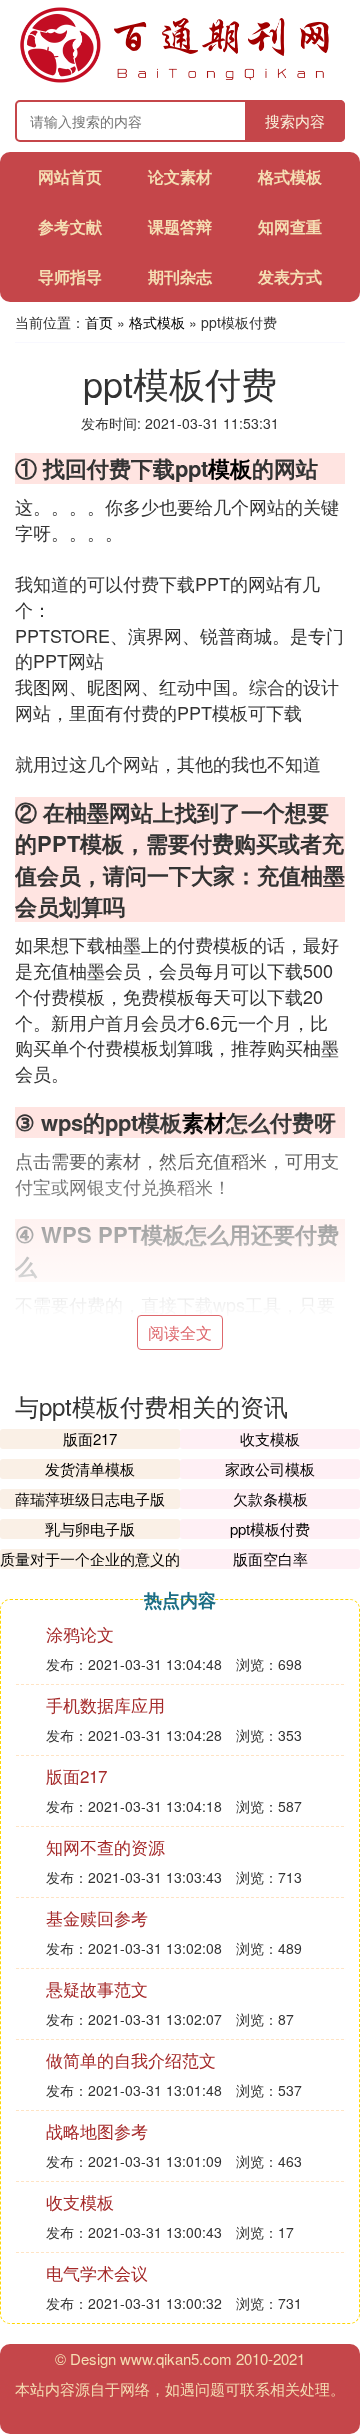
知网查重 (290, 226)
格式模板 (290, 176)
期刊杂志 (180, 276)
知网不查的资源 (105, 1846)
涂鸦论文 (80, 1633)
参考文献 (70, 226)
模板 (230, 468)
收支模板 (270, 1438)
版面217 (90, 1438)
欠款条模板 (270, 1498)
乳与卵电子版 (90, 1528)
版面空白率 (270, 1558)
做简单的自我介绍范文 (131, 2059)
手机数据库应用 (105, 1704)
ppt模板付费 (270, 1528)
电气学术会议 (97, 2272)
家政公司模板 (270, 1468)
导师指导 (70, 276)
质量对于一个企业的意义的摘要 (90, 1568)
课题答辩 (180, 226)
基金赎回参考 (97, 1917)
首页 (99, 322)
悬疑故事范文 (97, 1988)
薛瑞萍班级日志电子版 (90, 1498)
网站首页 (70, 176)
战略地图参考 (97, 2130)
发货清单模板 (90, 1468)
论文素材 (180, 176)
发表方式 (290, 276)
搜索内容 (295, 120)
